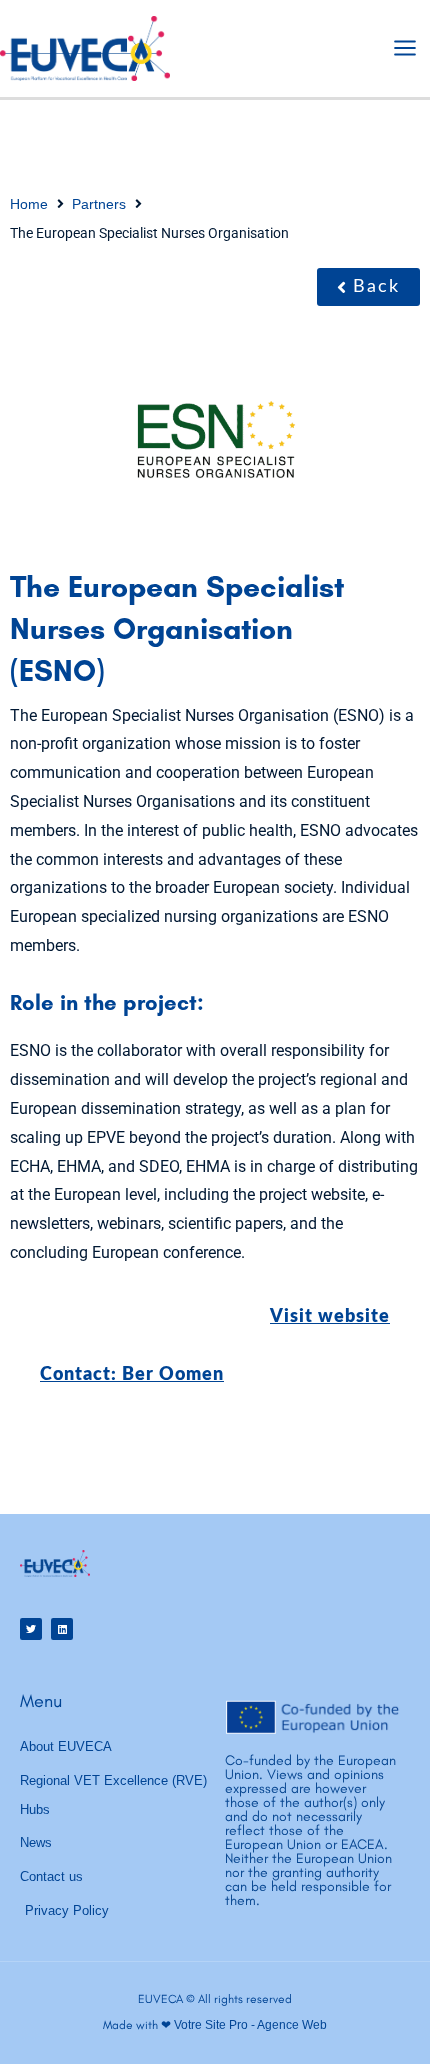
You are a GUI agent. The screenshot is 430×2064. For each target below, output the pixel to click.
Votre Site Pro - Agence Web (250, 2025)
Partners (99, 204)
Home (29, 204)
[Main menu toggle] (405, 48)
